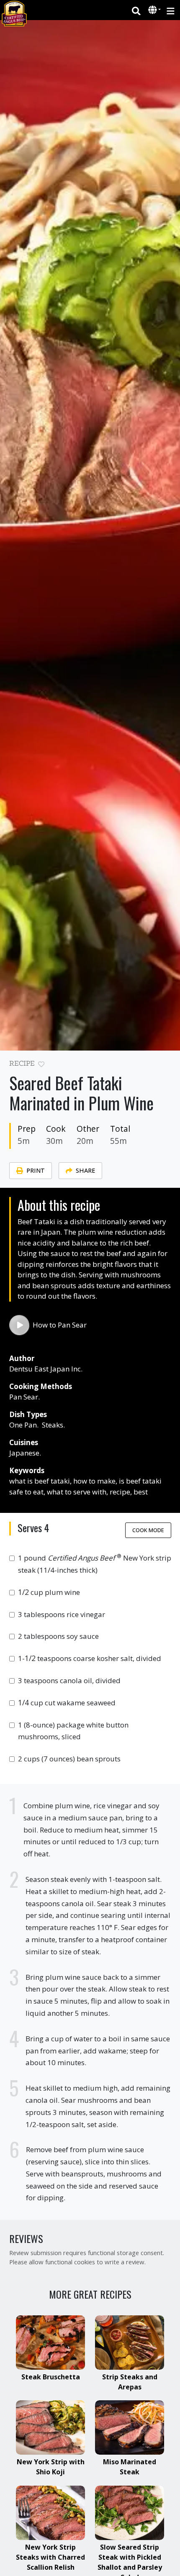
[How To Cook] (19, 1325)
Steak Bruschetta (51, 2377)
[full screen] (168, 1066)
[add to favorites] (41, 1065)
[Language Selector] (154, 10)
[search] (136, 10)
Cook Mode (148, 1530)
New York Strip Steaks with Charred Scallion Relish (50, 2557)
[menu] (171, 10)
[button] (153, 10)
